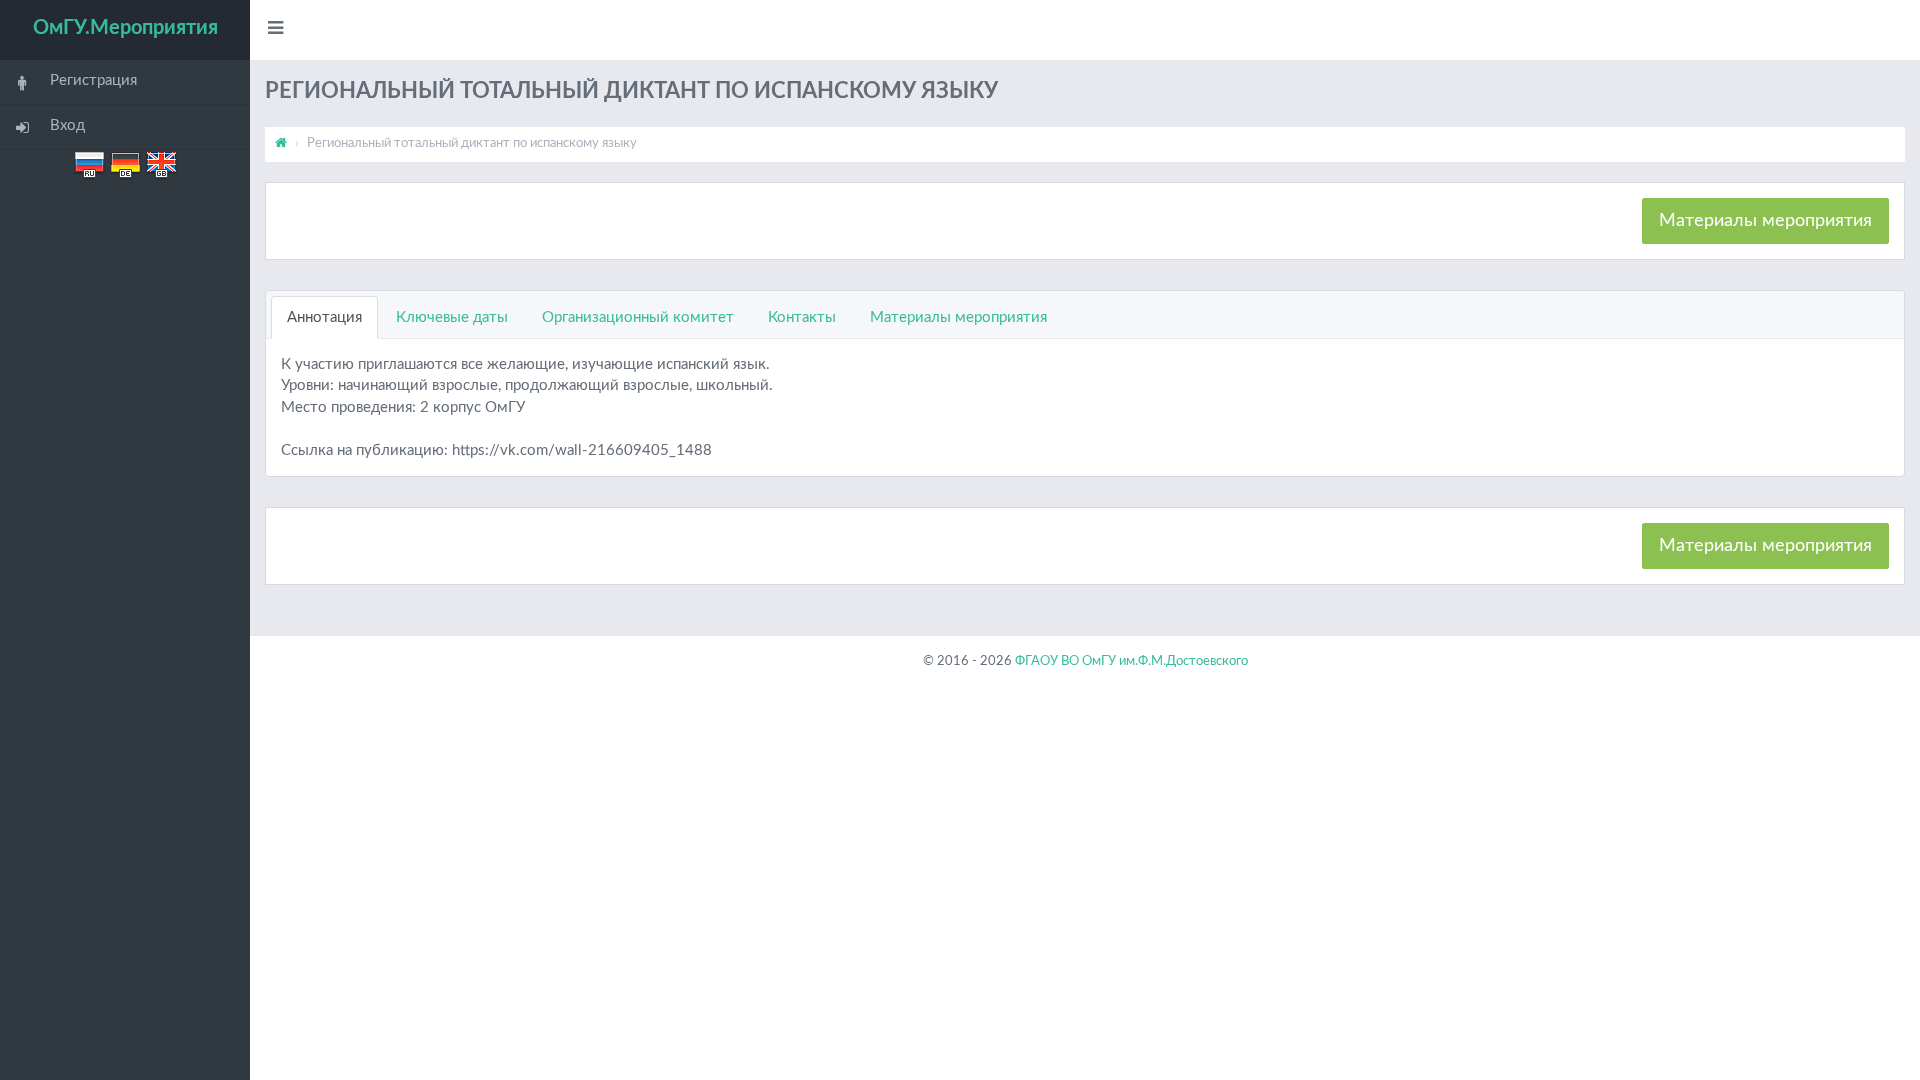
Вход (67, 125)
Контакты (802, 317)
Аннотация (324, 317)
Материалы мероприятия (1765, 221)
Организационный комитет (638, 317)
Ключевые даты (452, 317)
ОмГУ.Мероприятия (125, 28)
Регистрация (93, 80)
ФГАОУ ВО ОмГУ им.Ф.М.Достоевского (1131, 661)
